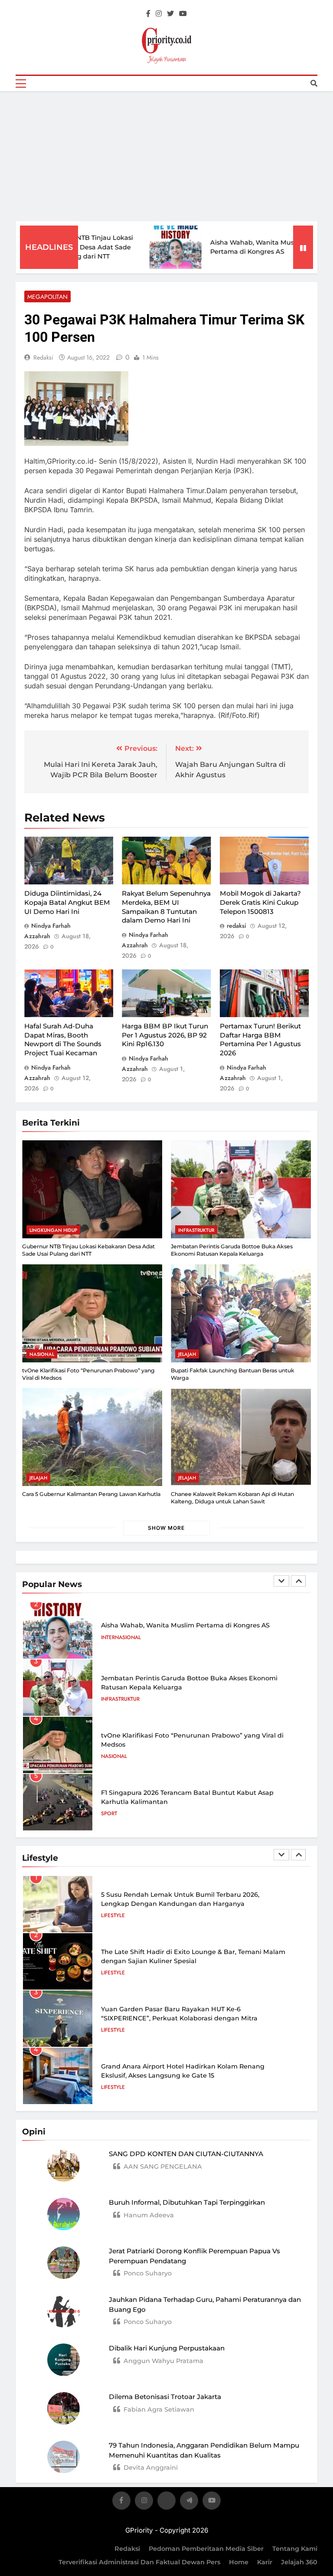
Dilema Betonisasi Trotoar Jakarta (165, 2397)
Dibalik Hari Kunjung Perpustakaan (167, 2348)
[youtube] (183, 14)
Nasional (42, 1354)
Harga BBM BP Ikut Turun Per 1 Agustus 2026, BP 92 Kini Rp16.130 (165, 1035)
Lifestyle (113, 1915)
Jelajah (187, 1354)
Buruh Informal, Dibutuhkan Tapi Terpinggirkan (187, 2202)
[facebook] (148, 14)
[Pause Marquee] (303, 247)
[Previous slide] (281, 1581)
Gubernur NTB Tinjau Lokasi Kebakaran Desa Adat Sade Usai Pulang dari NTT (88, 1250)
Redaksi (127, 2549)
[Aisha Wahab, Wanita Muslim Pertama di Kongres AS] (149, 247)
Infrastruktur (196, 1230)
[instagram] (159, 14)
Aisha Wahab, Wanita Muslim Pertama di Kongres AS (185, 1625)
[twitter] (170, 14)
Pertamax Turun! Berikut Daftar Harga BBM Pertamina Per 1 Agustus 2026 (260, 1039)
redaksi (43, 357)
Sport (109, 1813)
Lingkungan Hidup (53, 1230)
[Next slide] (298, 1581)
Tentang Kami (295, 2549)
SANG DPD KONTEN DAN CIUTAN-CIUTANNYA (186, 2154)
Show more (166, 1528)
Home (239, 2562)
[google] (189, 2502)
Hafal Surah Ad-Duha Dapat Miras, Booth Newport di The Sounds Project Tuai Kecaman (63, 1039)
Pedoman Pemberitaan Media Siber (206, 2549)
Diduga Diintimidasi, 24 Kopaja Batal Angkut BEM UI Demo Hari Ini (67, 902)
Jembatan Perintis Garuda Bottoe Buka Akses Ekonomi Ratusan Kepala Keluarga (232, 1250)
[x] (166, 2502)
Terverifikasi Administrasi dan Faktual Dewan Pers (139, 2562)
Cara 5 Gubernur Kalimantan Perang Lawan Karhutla (91, 1494)
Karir (265, 2562)
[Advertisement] (166, 156)
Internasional (121, 1637)
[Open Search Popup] (314, 83)
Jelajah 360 (299, 2562)
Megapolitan (47, 297)
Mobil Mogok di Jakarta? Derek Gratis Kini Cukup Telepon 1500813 (260, 902)
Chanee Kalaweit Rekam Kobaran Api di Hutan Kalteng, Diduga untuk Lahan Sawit (232, 1498)
